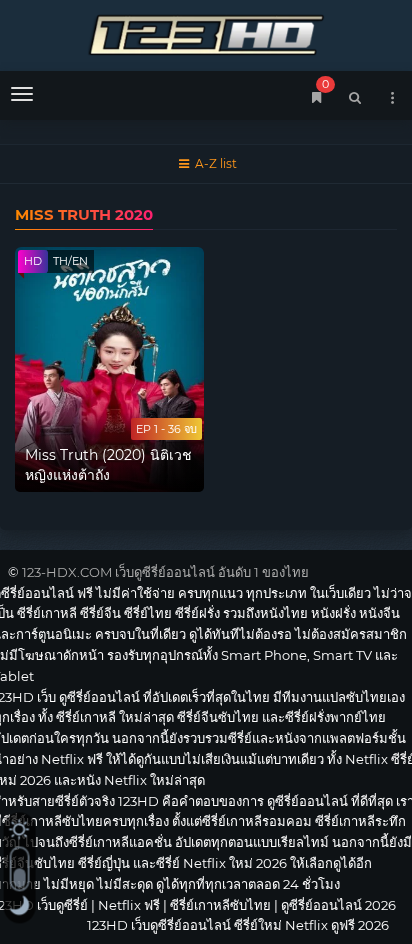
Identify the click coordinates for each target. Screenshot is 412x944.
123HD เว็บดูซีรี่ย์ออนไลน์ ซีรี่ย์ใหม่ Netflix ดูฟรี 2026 (206, 32)
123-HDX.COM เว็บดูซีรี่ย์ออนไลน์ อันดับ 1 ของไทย (165, 572)
